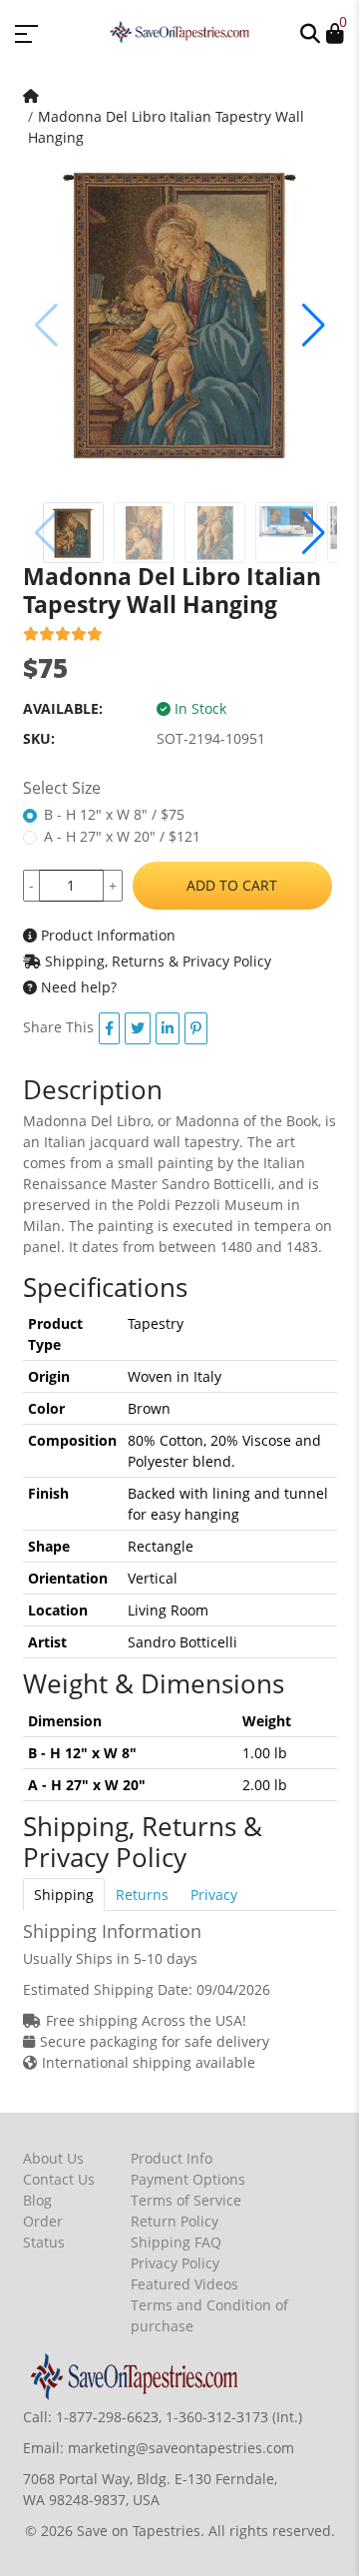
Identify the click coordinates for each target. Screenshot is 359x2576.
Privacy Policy (175, 2263)
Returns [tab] (142, 1895)
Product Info (172, 2158)
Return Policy (175, 2221)
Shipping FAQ (176, 2242)
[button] (310, 32)
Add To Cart (232, 885)
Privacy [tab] (214, 1895)
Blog (37, 2200)
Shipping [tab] (64, 1895)
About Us (53, 2158)
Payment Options (188, 2179)
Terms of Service (186, 2200)
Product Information (106, 935)
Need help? (77, 987)
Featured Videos (184, 2284)
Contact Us (59, 2179)
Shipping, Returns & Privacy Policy (156, 961)
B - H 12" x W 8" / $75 (114, 814)
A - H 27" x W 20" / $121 (122, 836)
